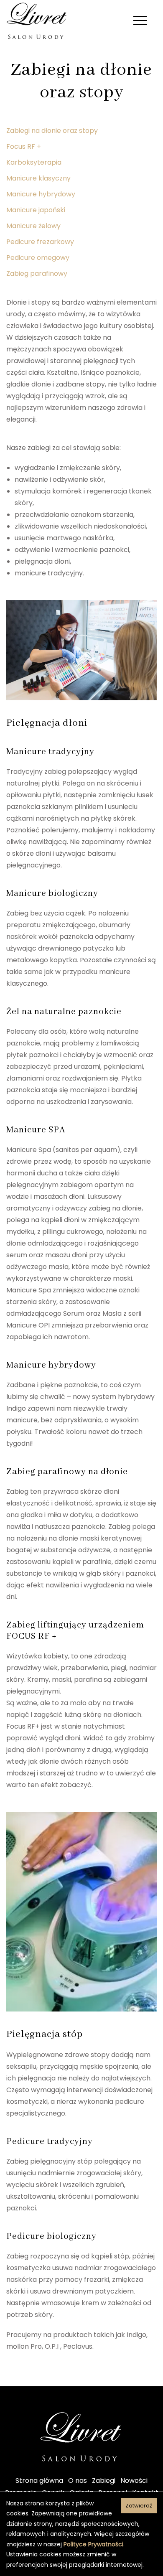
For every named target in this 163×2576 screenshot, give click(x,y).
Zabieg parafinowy (37, 273)
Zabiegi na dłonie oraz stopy (52, 131)
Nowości (134, 2481)
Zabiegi (104, 2481)
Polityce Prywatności (93, 2544)
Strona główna (39, 2481)
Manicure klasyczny (38, 178)
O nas (78, 2481)
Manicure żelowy (33, 226)
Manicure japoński (36, 210)
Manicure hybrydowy (41, 194)
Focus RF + (24, 146)
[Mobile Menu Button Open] (140, 21)
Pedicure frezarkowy (40, 242)
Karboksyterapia (34, 162)
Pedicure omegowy (38, 258)
